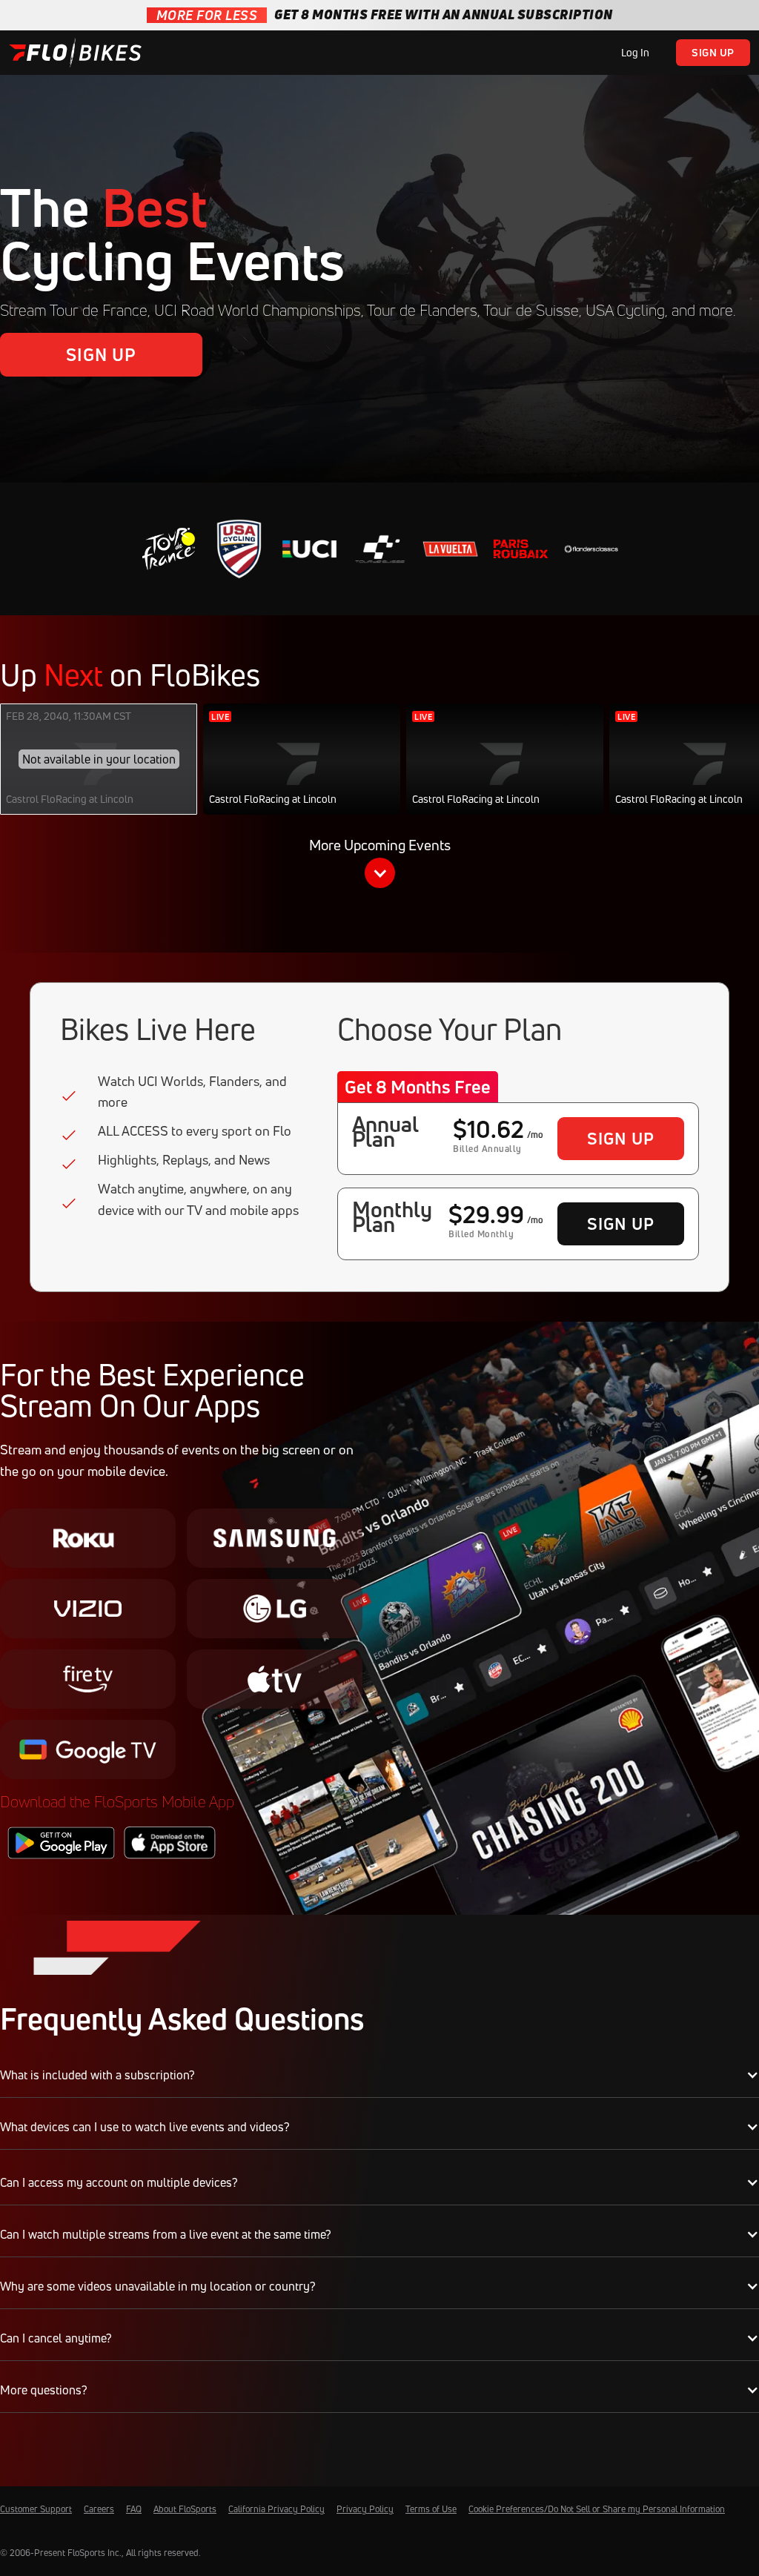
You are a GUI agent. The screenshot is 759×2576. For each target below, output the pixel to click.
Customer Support (36, 2509)
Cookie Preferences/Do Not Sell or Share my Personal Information (597, 2509)
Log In (635, 52)
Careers (99, 2509)
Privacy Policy (365, 2509)
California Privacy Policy (276, 2509)
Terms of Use (431, 2509)
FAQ (134, 2509)
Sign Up (713, 52)
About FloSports (185, 2509)
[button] (379, 866)
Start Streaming (302, 774)
